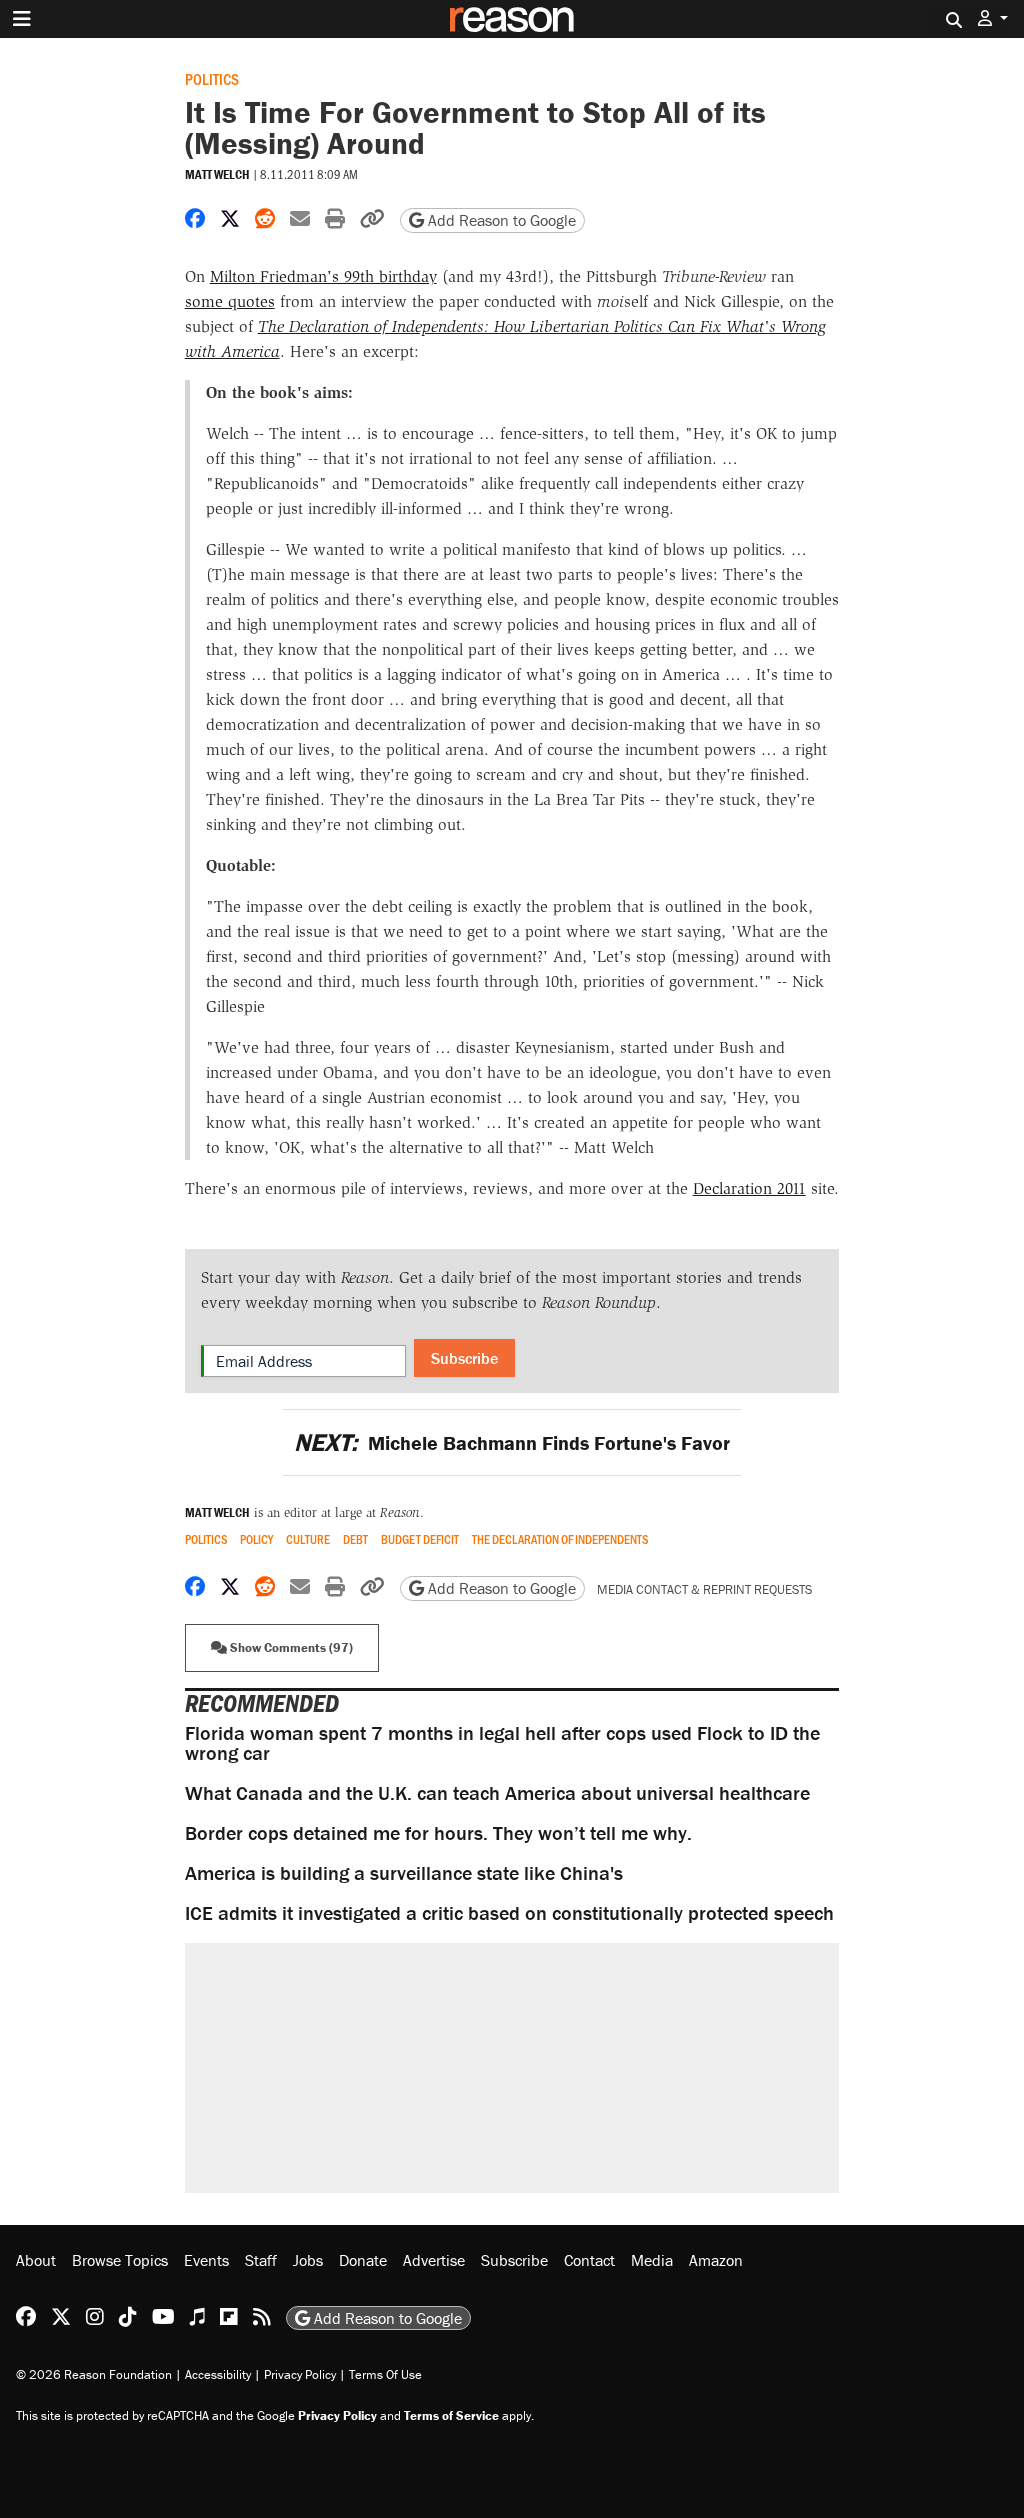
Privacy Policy (300, 2374)
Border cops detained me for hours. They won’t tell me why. (438, 1832)
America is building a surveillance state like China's (404, 1872)
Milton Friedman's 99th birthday (323, 276)
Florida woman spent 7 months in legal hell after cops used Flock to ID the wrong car (502, 1742)
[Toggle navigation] (22, 19)
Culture (308, 1539)
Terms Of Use (385, 2374)
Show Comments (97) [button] (290, 1647)
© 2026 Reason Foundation (94, 2374)
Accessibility (218, 2374)
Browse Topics (120, 2260)
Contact (589, 2260)
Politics (212, 78)
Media (652, 2260)
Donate (363, 2260)
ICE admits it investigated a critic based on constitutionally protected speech (509, 1912)
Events (206, 2260)
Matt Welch (217, 174)
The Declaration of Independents (560, 1539)
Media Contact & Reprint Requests (704, 1589)
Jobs (308, 2260)
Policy (256, 1539)
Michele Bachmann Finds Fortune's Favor (512, 1442)
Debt (355, 1539)
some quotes (230, 301)
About (36, 2260)
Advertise (434, 2260)
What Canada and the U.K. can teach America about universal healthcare (497, 1792)
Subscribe (464, 1358)
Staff (261, 2260)
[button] (993, 18)
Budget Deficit (420, 1539)
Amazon (716, 2260)
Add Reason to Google (500, 220)
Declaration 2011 (749, 1188)
